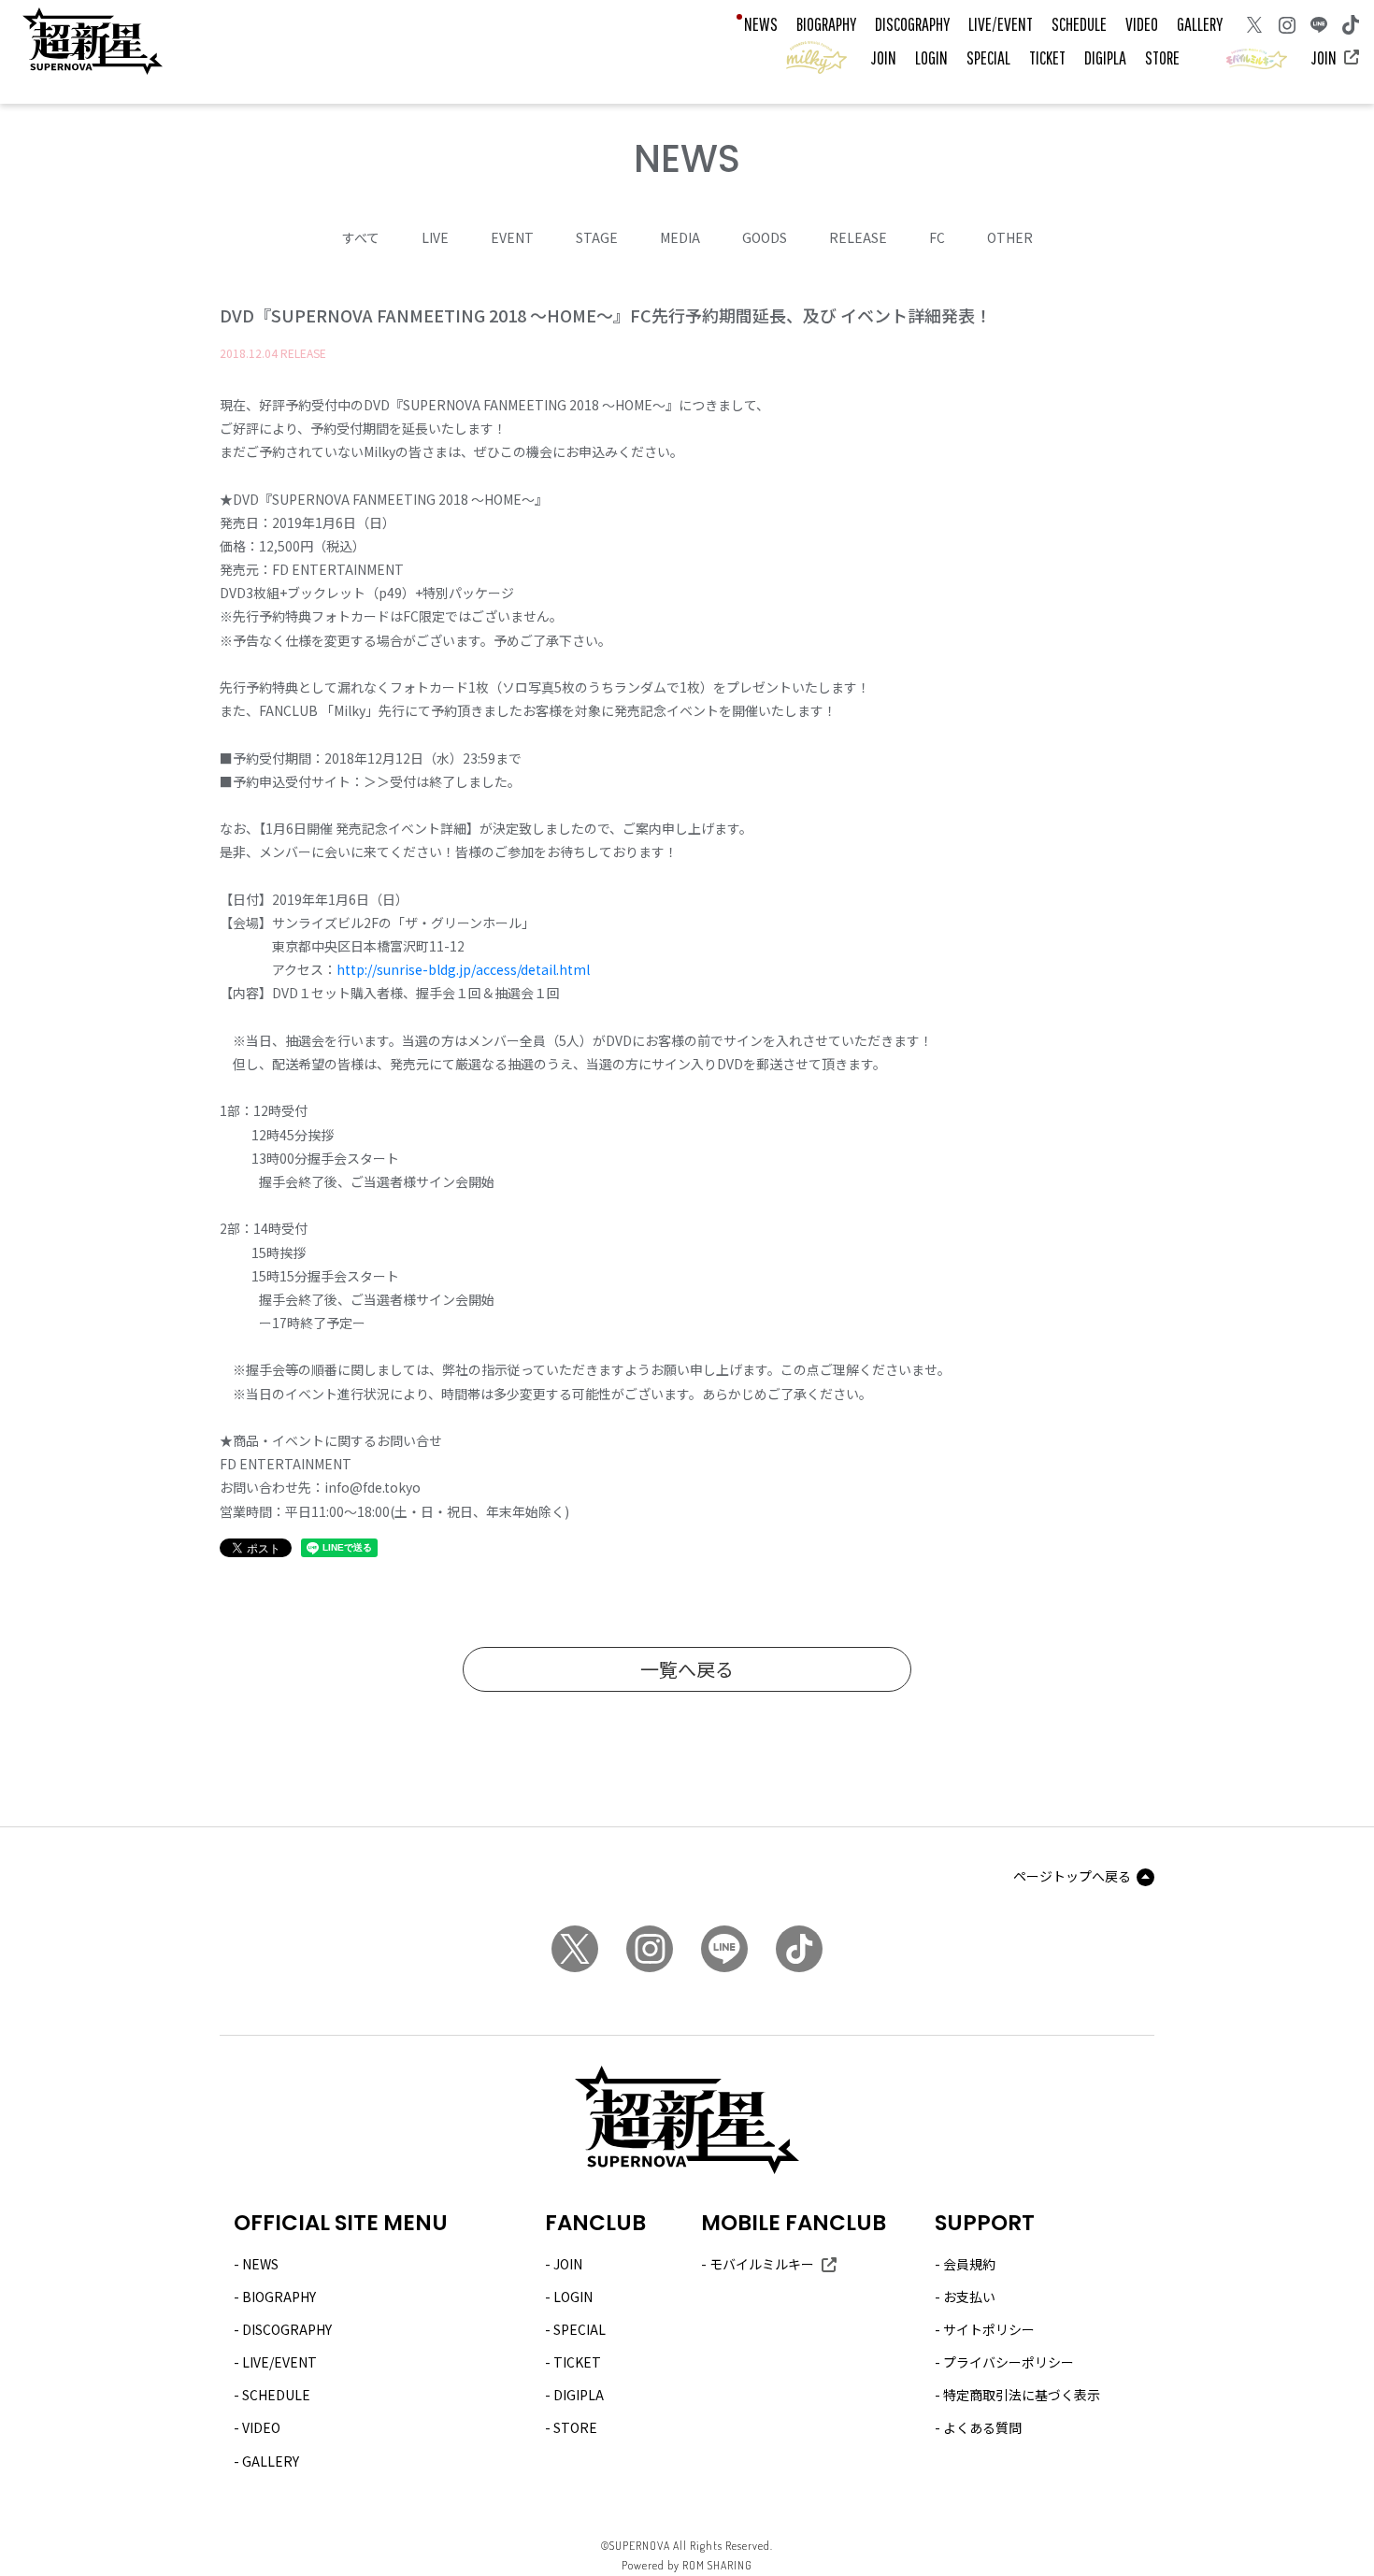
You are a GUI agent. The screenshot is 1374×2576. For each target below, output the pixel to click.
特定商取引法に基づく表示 (1022, 2395)
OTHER (1010, 237)
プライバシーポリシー (1009, 2362)
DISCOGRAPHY (912, 24)
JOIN (884, 57)
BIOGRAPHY (826, 24)
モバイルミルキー (762, 2264)
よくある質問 (982, 2427)
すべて (361, 237)
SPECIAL (988, 57)
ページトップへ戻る (1072, 1876)
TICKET (1047, 57)
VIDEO (1142, 24)
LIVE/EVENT (1001, 24)
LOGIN (931, 57)
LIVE (435, 237)
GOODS (765, 237)
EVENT (512, 237)
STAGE (597, 237)
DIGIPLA (1105, 57)
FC (937, 237)
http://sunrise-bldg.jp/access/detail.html (463, 969)
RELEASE (858, 237)
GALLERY (1200, 24)
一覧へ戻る (687, 1669)
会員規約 (969, 2264)
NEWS (761, 24)
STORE (1162, 57)
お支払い (969, 2297)
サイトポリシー (989, 2329)
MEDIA (680, 237)
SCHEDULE (1079, 24)
